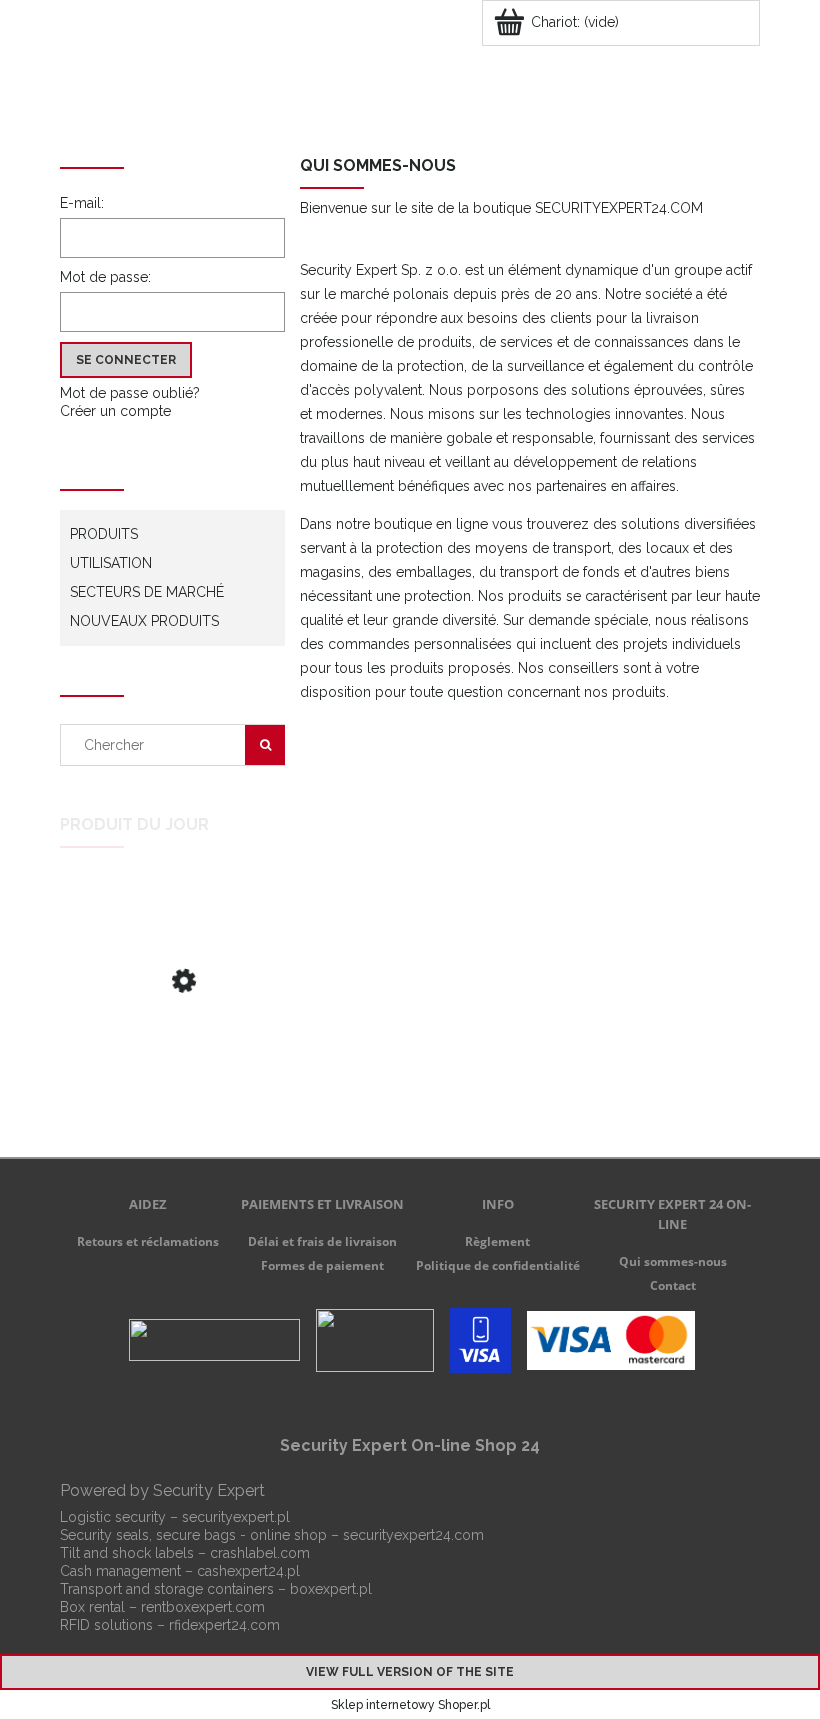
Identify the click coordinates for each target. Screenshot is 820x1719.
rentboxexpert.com (203, 1607)
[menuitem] (175, 106)
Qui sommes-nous (673, 1261)
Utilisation (111, 563)
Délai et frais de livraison (322, 1241)
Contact (673, 1285)
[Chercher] (265, 745)
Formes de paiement (322, 1265)
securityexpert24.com (413, 1535)
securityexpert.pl (236, 1517)
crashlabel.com (260, 1553)
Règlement (497, 1241)
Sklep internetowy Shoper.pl (410, 1705)
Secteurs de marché (147, 592)
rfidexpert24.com (224, 1625)
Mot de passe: (105, 277)
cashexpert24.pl (248, 1571)
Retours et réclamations (148, 1241)
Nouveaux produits (144, 621)
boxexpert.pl (331, 1589)
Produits (104, 534)
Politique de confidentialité (498, 1265)
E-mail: (82, 203)
